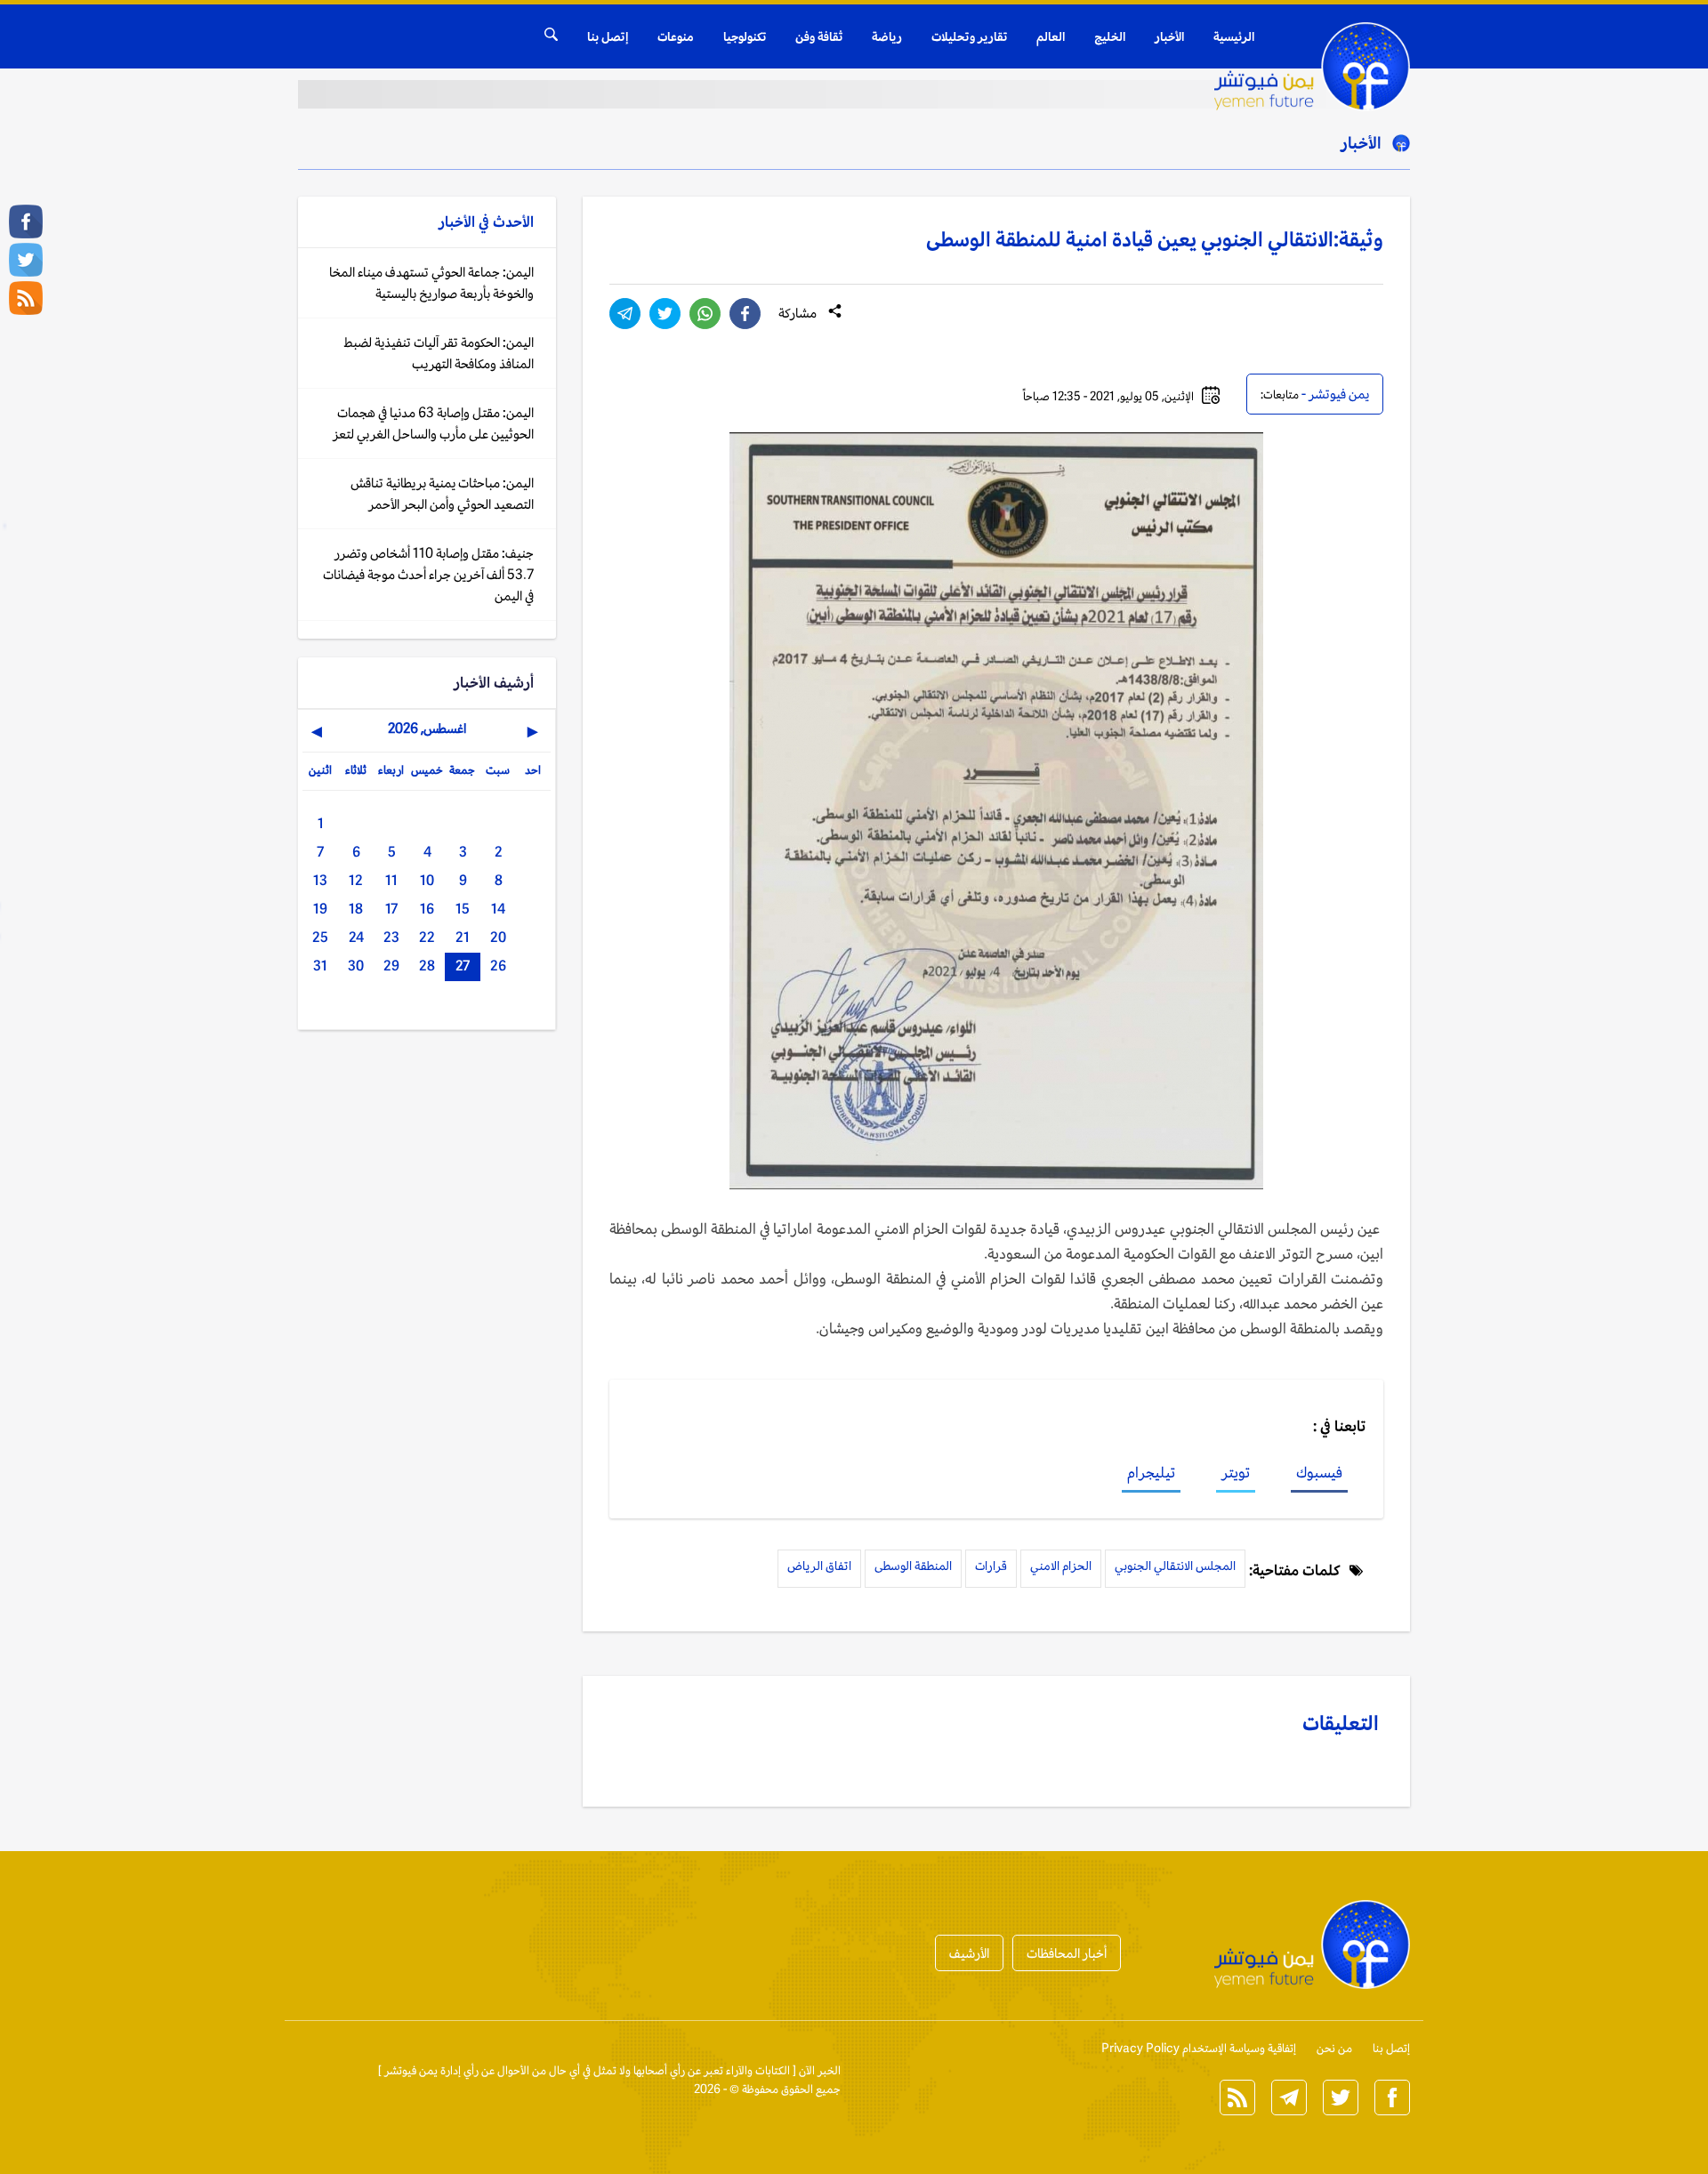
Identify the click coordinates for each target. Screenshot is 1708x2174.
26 (498, 966)
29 (391, 966)
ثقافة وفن (819, 36)
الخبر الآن (820, 2070)
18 (356, 909)
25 (320, 937)
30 (356, 966)
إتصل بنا (608, 36)
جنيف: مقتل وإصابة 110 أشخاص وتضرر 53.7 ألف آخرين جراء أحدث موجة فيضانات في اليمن (428, 574)
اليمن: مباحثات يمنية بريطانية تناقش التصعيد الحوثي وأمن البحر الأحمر (442, 493)
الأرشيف (969, 1953)
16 (427, 909)
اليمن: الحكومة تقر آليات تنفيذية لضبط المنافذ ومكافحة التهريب (439, 353)
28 (427, 966)
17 (391, 909)
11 (391, 880)
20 (498, 937)
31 (320, 966)
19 (320, 909)
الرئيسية (1234, 36)
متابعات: (1280, 395)
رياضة (887, 36)
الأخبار (1169, 36)
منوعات (676, 36)
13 (320, 880)
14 (498, 909)
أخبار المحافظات (1067, 1953)
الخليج (1110, 36)
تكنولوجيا (745, 36)
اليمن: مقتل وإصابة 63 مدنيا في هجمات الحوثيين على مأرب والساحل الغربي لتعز (433, 423)
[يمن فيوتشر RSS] (26, 298)
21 (463, 937)
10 (427, 880)
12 (356, 880)
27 (463, 966)
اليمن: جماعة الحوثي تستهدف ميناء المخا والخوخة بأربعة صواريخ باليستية (431, 282)
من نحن (1334, 2048)
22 (427, 937)
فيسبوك (1319, 1472)
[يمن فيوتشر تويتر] (26, 260)
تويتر (1236, 1472)
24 (356, 937)
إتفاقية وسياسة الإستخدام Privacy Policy (1199, 2048)
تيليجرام (1151, 1472)
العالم (1051, 36)
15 (463, 909)
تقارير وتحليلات (969, 36)
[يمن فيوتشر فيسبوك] (26, 221)
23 (391, 937)
